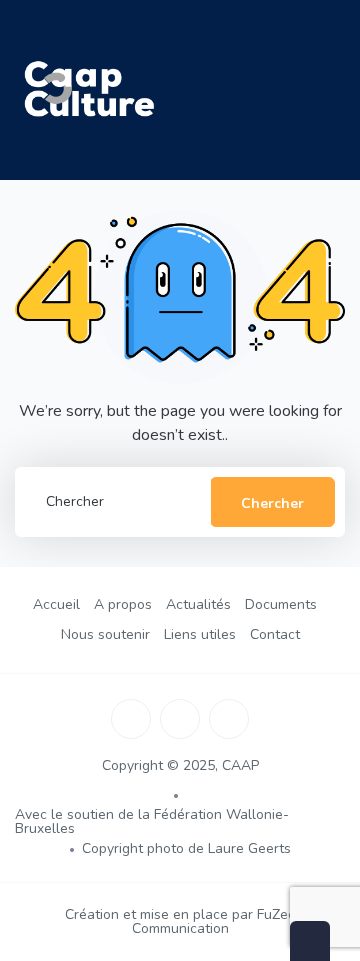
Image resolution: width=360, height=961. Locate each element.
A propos (123, 604)
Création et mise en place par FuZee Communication (180, 921)
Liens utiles (200, 634)
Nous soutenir (105, 634)
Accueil (56, 604)
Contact (275, 634)
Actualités (198, 604)
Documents (281, 604)
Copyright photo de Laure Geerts (186, 848)
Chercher (272, 503)
